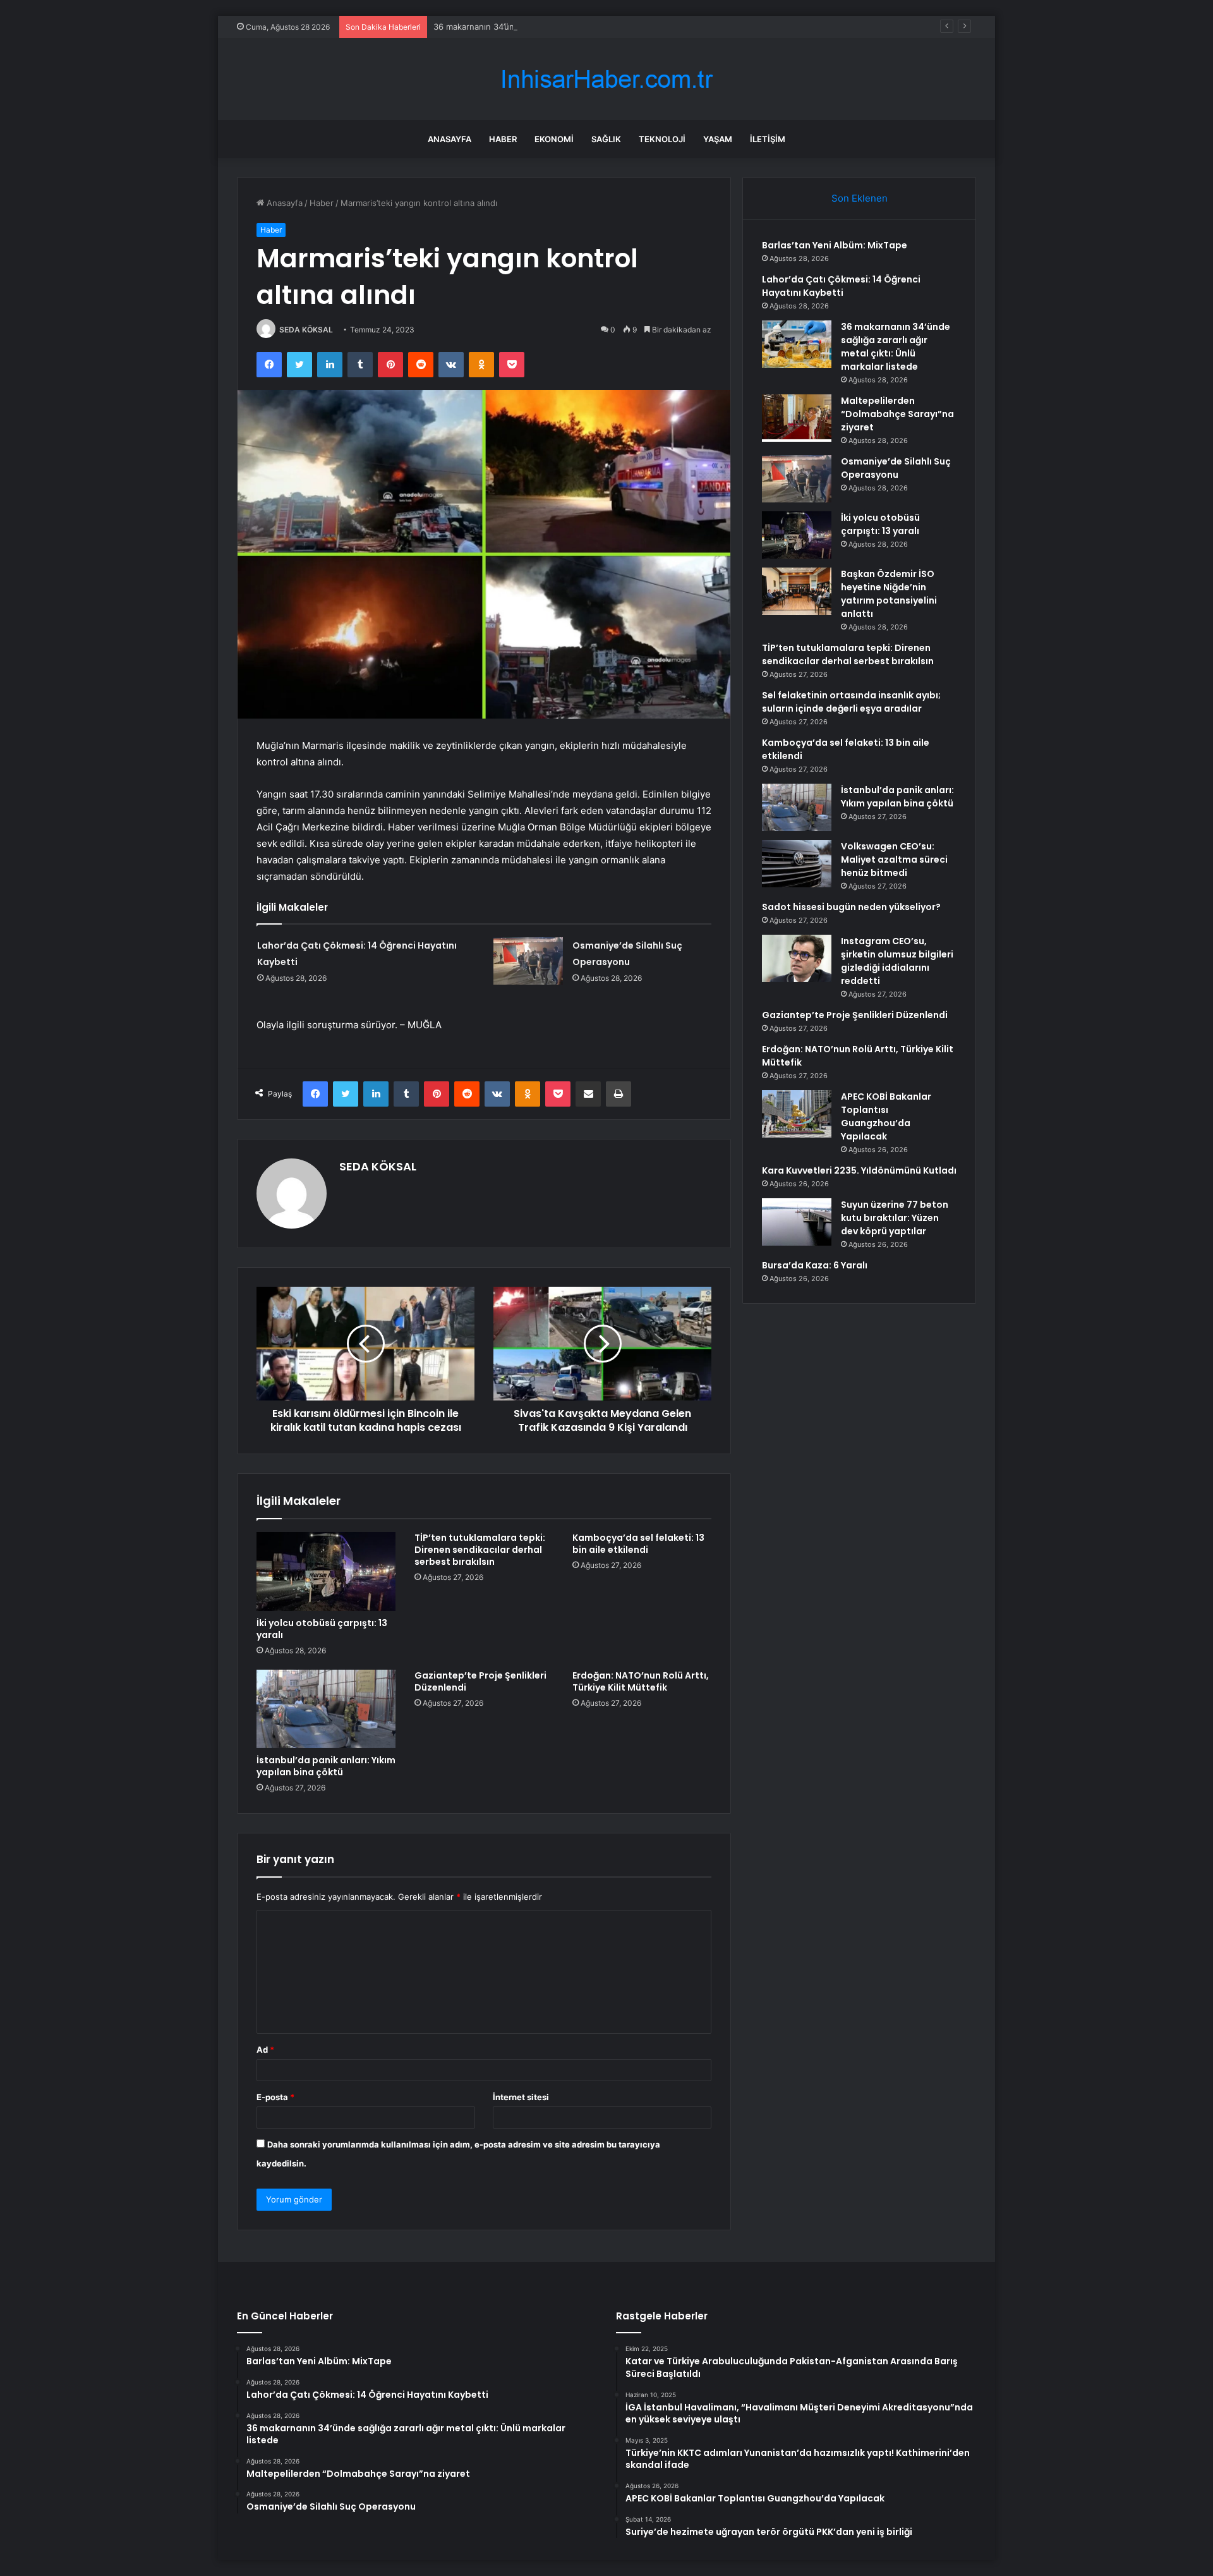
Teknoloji (662, 139)
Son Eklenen (860, 198)
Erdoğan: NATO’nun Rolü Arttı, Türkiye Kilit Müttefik (641, 1681)
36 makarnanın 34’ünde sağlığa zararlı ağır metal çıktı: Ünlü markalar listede (580, 27)
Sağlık (606, 139)
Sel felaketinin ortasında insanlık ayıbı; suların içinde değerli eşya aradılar (851, 702)
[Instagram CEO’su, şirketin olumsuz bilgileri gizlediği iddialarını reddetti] (797, 958)
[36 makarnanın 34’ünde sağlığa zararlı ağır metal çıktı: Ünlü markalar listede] (797, 344)
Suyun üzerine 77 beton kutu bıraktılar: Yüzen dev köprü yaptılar (895, 1218)
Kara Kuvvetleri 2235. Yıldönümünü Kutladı (859, 1170)
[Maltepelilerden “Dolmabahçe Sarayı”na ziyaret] (797, 418)
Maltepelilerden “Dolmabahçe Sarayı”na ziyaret (897, 414)
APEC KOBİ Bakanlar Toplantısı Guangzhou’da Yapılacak (886, 1116)
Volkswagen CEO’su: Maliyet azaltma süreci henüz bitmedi (894, 860)
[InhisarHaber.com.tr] (606, 79)
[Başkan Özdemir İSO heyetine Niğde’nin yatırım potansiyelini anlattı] (797, 591)
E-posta (275, 2097)
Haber (503, 139)
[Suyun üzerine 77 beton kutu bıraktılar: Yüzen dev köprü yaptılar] (797, 1222)
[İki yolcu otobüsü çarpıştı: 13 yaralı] (326, 1571)
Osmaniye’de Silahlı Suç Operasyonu (896, 468)
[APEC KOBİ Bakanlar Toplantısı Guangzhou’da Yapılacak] (797, 1114)
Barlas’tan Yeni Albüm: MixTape (835, 245)
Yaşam (718, 139)
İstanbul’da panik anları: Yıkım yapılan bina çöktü (326, 1766)
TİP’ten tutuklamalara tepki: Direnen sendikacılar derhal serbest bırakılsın (480, 1550)
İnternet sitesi (521, 2097)
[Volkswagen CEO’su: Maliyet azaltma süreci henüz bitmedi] (797, 864)
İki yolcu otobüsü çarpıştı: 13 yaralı (322, 1629)
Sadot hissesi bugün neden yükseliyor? (851, 907)
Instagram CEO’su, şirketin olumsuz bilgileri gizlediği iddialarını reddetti (897, 961)
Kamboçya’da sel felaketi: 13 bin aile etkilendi (638, 1544)
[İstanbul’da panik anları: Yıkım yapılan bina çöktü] (326, 1709)
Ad (265, 2050)
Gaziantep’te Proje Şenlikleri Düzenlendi (480, 1681)
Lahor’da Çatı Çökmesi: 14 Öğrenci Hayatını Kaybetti (841, 286)
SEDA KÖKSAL (306, 330)
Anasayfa (450, 139)
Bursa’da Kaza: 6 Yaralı (815, 1265)
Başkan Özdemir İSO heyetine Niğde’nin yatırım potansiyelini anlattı (889, 594)
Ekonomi (554, 139)
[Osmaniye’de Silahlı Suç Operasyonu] (528, 961)
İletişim (768, 139)
